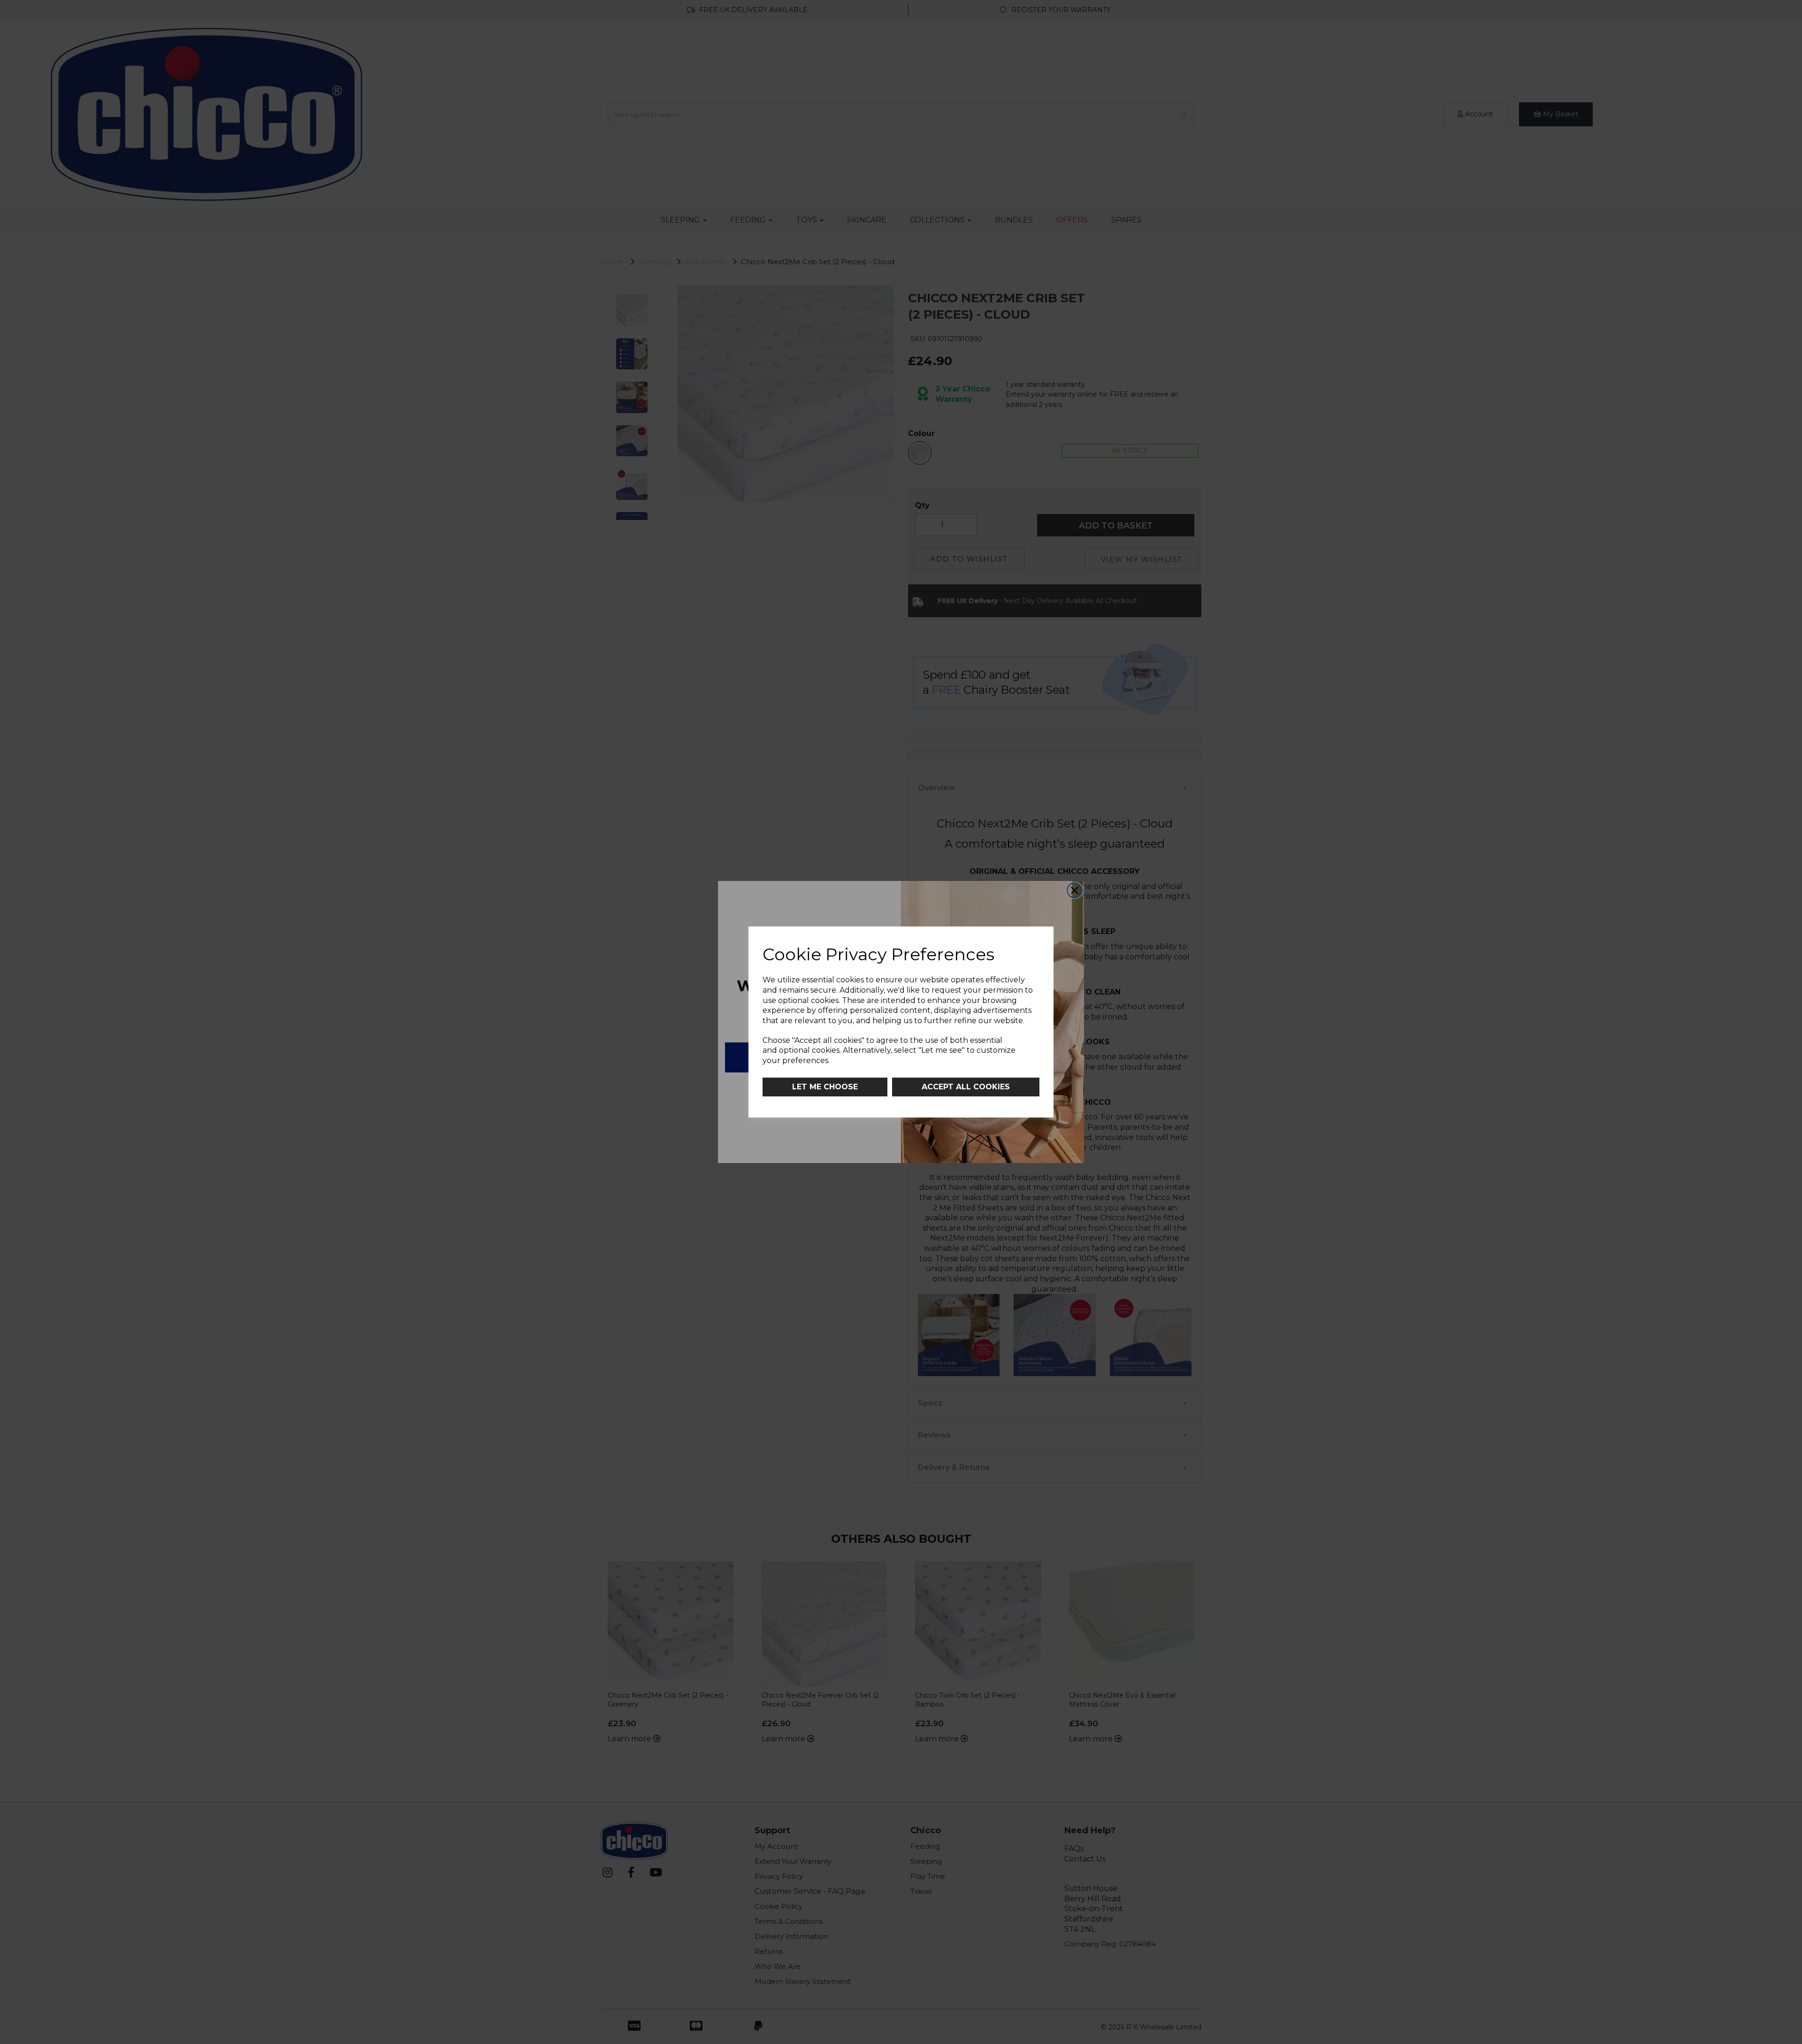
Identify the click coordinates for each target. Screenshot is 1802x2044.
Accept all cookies (966, 1087)
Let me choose (825, 1087)
